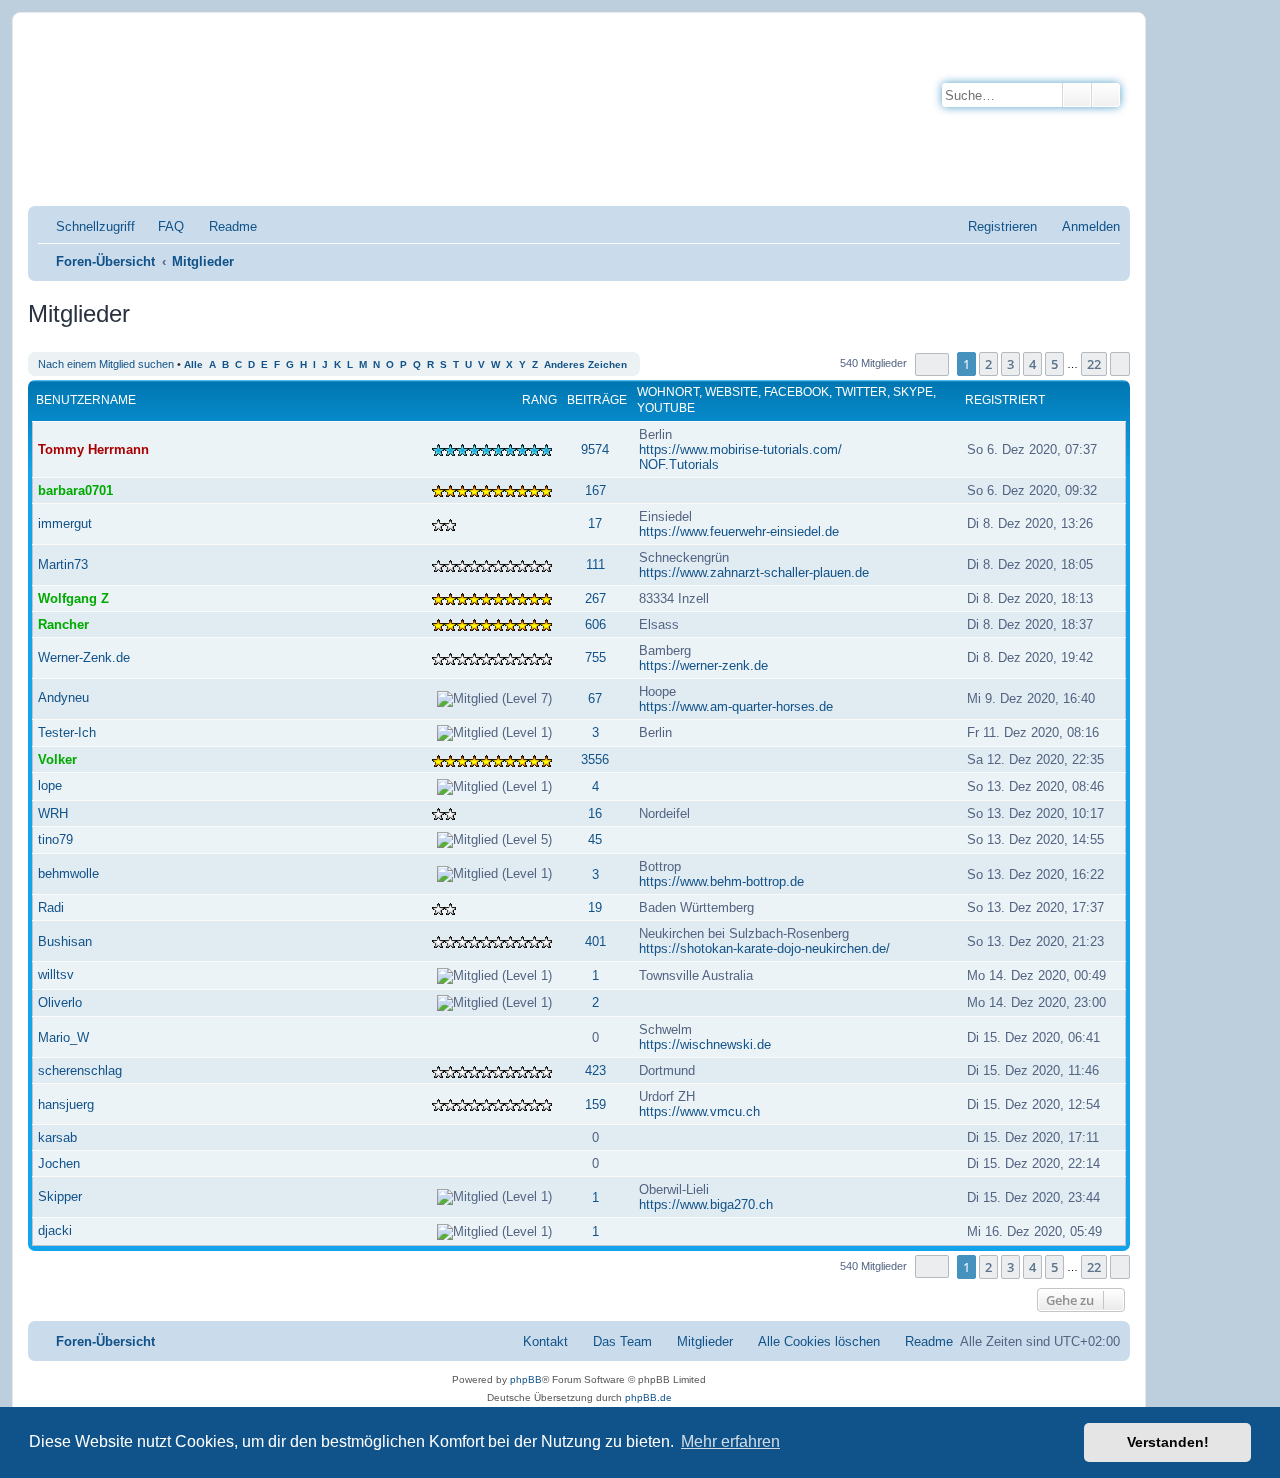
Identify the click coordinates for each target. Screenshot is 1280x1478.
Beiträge (597, 400)
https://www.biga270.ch (706, 1204)
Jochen (59, 1163)
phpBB (526, 1379)
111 (595, 564)
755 (595, 657)
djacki (55, 1230)
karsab (57, 1137)
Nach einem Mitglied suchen (106, 364)
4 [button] (1032, 364)
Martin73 (63, 564)
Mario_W (63, 1037)
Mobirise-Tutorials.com (347, 61)
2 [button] (988, 364)
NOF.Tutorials (679, 464)
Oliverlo (60, 1002)
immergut (65, 523)
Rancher (63, 624)
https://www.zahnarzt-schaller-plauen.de (754, 572)
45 (595, 839)
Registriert (1005, 400)
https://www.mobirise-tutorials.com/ (740, 449)
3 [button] (1010, 364)
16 (595, 813)
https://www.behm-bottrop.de (721, 881)
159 (595, 1104)
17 (595, 523)
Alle (193, 364)
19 (595, 907)
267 (595, 598)
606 (595, 624)
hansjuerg (66, 1104)
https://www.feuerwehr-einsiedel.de (739, 531)
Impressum (248, 168)
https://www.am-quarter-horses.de (736, 706)
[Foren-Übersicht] (124, 114)
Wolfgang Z (73, 598)
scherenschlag (80, 1070)
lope (50, 785)
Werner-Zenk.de (84, 657)
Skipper (60, 1196)
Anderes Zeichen (585, 364)
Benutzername (86, 400)
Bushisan (65, 941)
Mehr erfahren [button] (730, 1441)
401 (595, 941)
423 (595, 1070)
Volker (57, 759)
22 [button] (1094, 364)
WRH (53, 813)
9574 (595, 449)
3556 (595, 759)
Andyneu (63, 697)
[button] (932, 364)
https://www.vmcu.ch (699, 1111)
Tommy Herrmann (93, 449)
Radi (51, 907)
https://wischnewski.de (705, 1044)
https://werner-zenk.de (703, 665)
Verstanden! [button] (1168, 1442)
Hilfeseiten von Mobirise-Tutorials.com (335, 131)
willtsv (56, 974)
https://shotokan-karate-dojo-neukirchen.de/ (764, 948)
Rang (539, 400)
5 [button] (1054, 364)
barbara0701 (75, 490)
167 (595, 490)
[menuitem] (162, 226)
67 (595, 698)
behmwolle (68, 873)
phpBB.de (648, 1397)
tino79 (55, 839)
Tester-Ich (67, 732)
